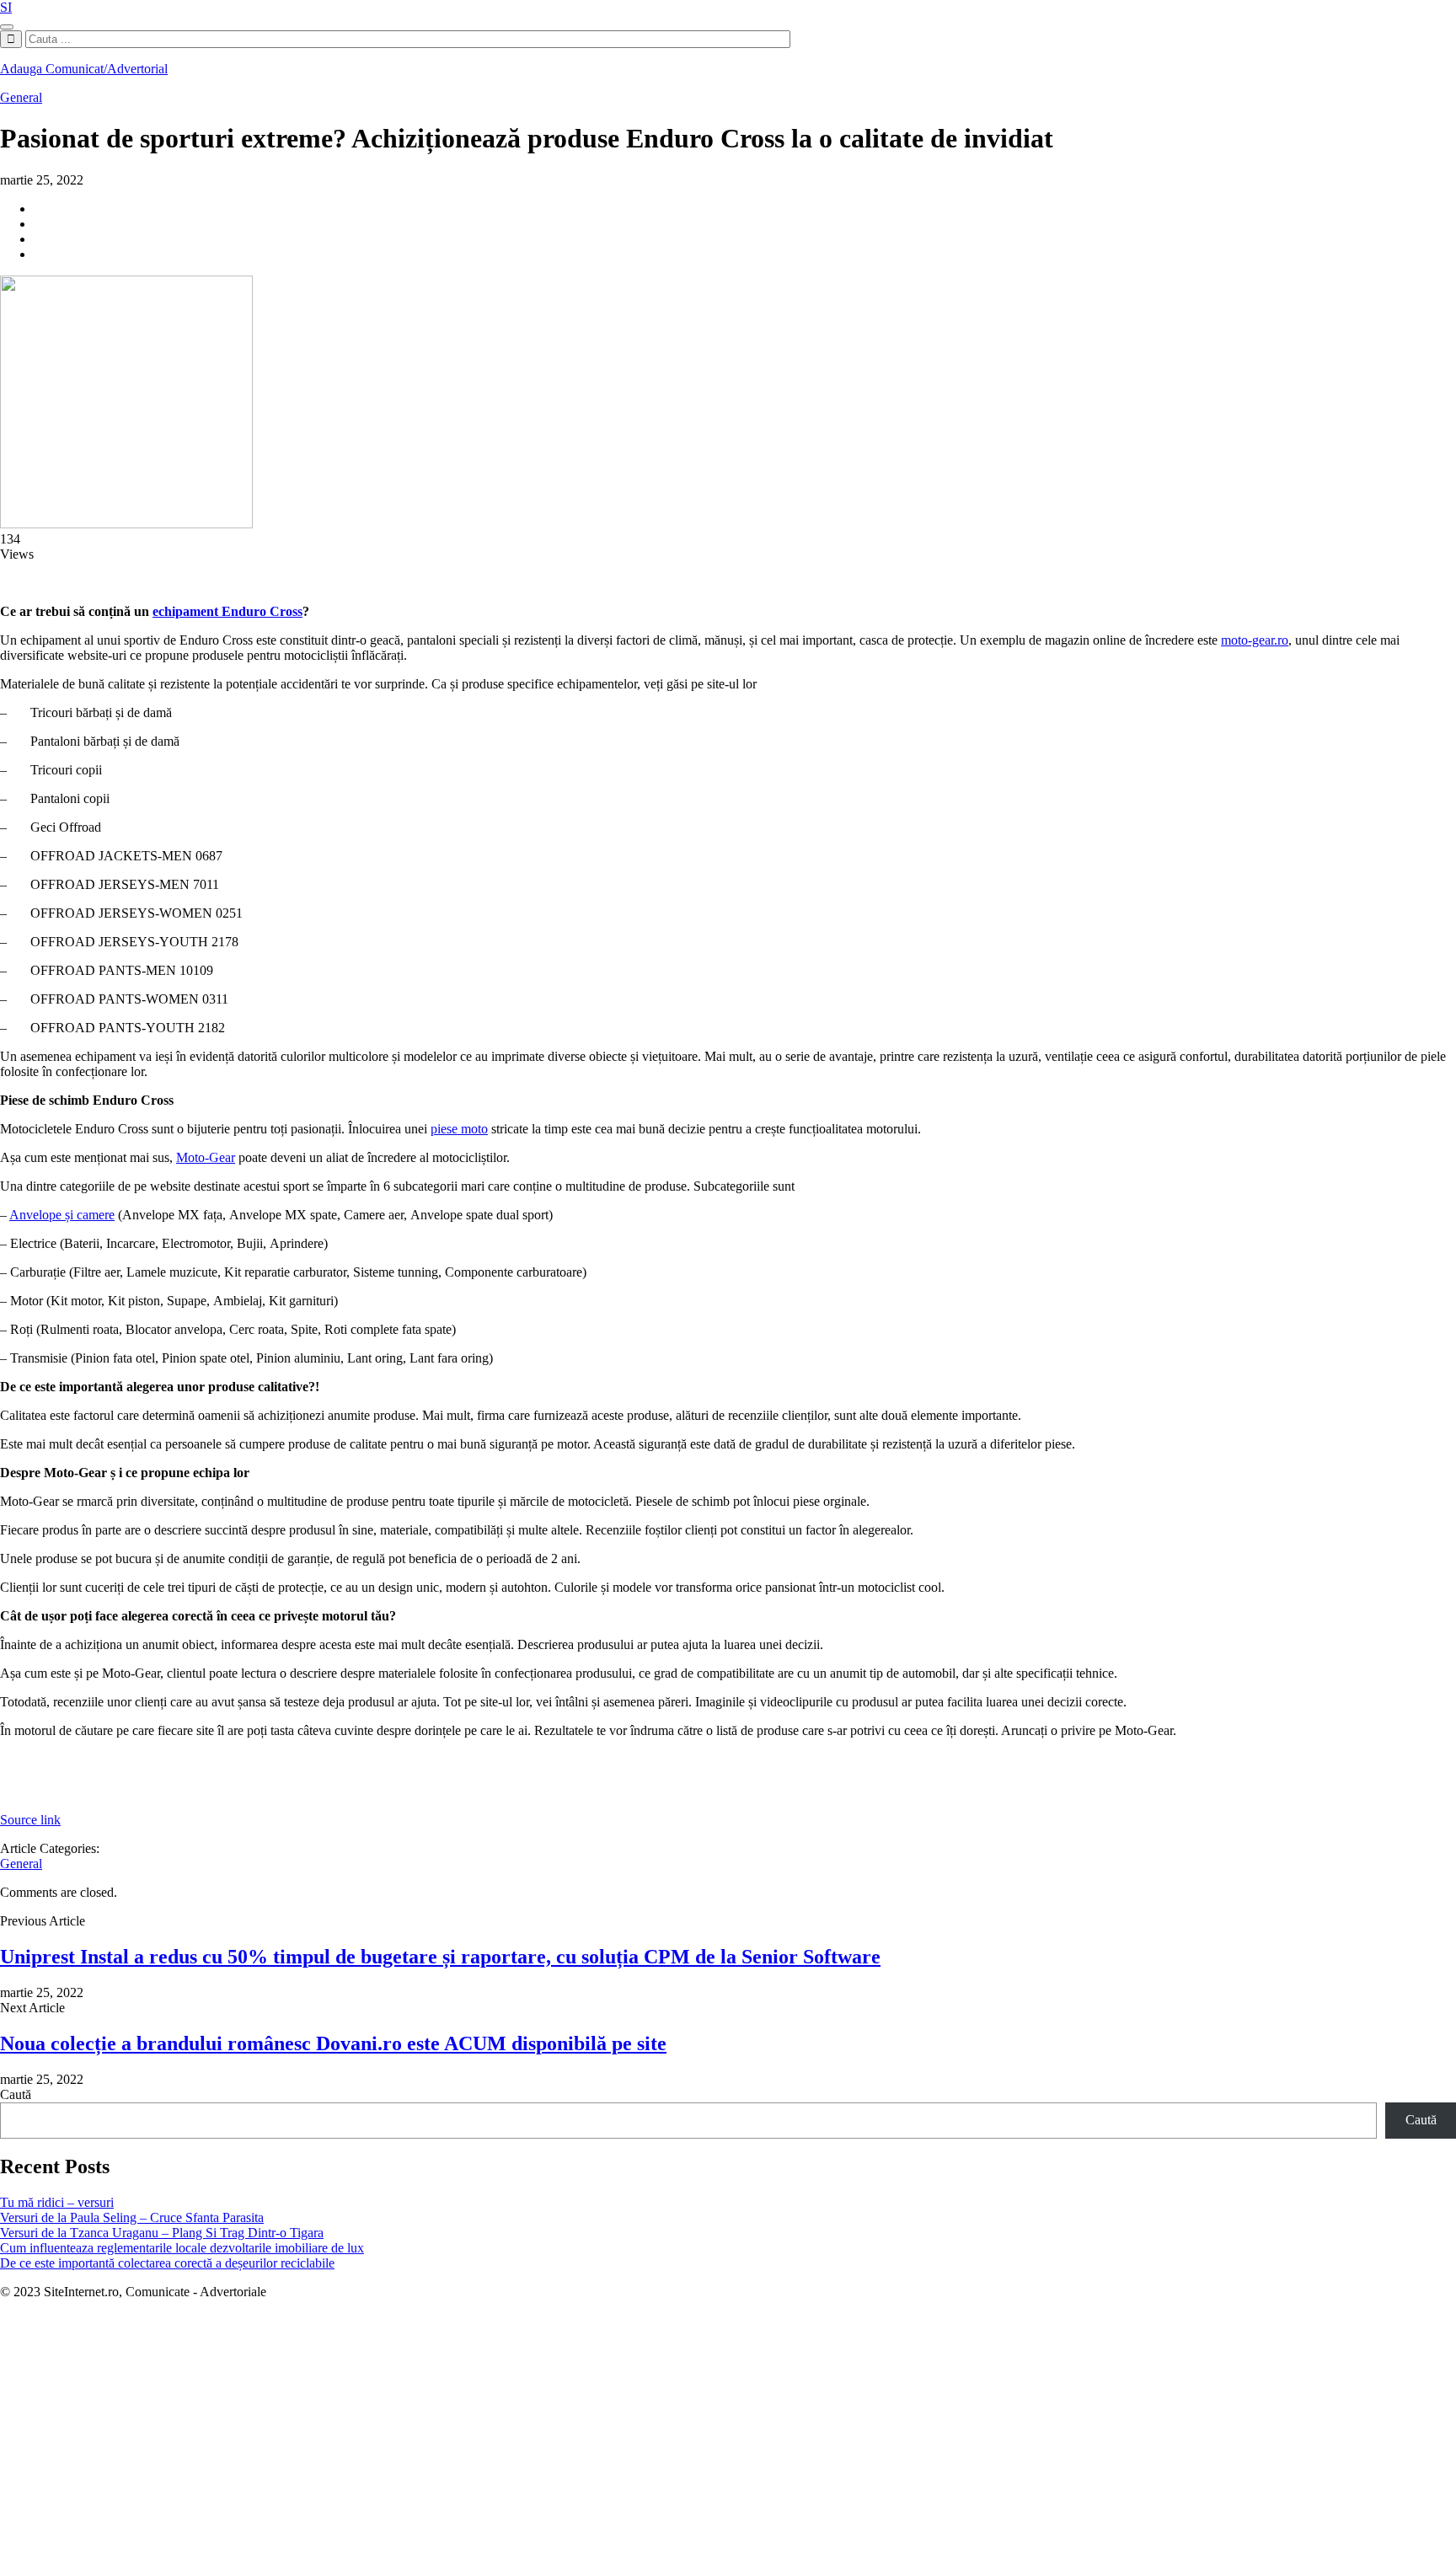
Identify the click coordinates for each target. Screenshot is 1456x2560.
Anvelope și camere (62, 1215)
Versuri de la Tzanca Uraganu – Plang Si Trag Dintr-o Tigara (162, 2233)
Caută (16, 2094)
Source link (30, 1820)
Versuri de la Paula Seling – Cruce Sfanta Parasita (132, 2217)
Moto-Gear (206, 1157)
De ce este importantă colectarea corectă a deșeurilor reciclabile (167, 2263)
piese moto (459, 1129)
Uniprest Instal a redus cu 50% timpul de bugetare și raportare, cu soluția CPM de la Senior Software (440, 1957)
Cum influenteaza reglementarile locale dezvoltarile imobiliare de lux (182, 2248)
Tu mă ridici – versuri (57, 2202)
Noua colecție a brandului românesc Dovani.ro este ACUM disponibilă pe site (333, 2043)
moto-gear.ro (1255, 640)
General (21, 97)
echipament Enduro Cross (227, 611)
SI (6, 7)
